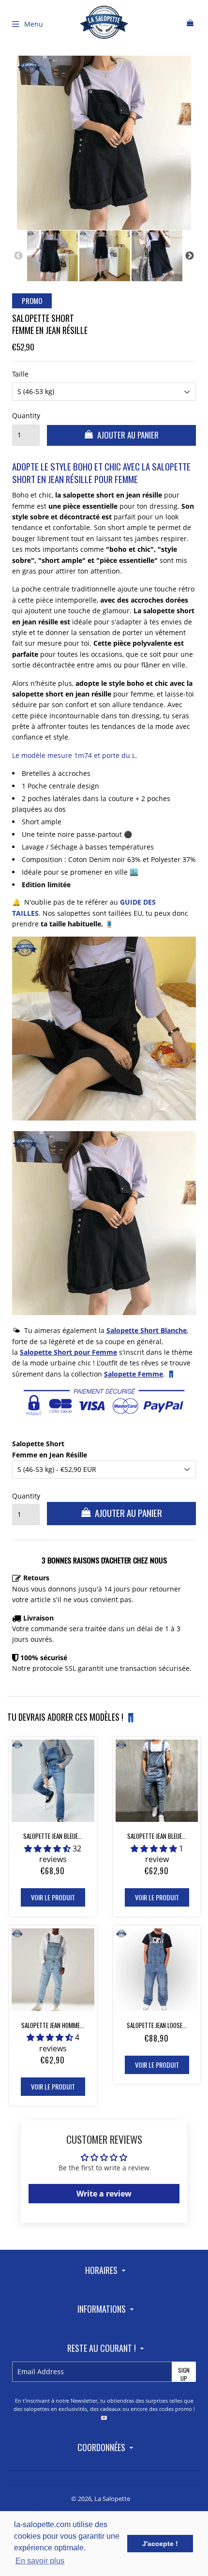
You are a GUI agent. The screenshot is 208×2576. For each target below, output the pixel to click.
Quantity (26, 416)
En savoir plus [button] (40, 2561)
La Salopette (112, 2499)
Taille (20, 374)
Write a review (104, 2194)
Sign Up (184, 2374)
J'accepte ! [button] (160, 2544)
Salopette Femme (134, 1374)
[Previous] (18, 256)
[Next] (190, 256)
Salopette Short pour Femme (68, 1352)
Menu (34, 24)
